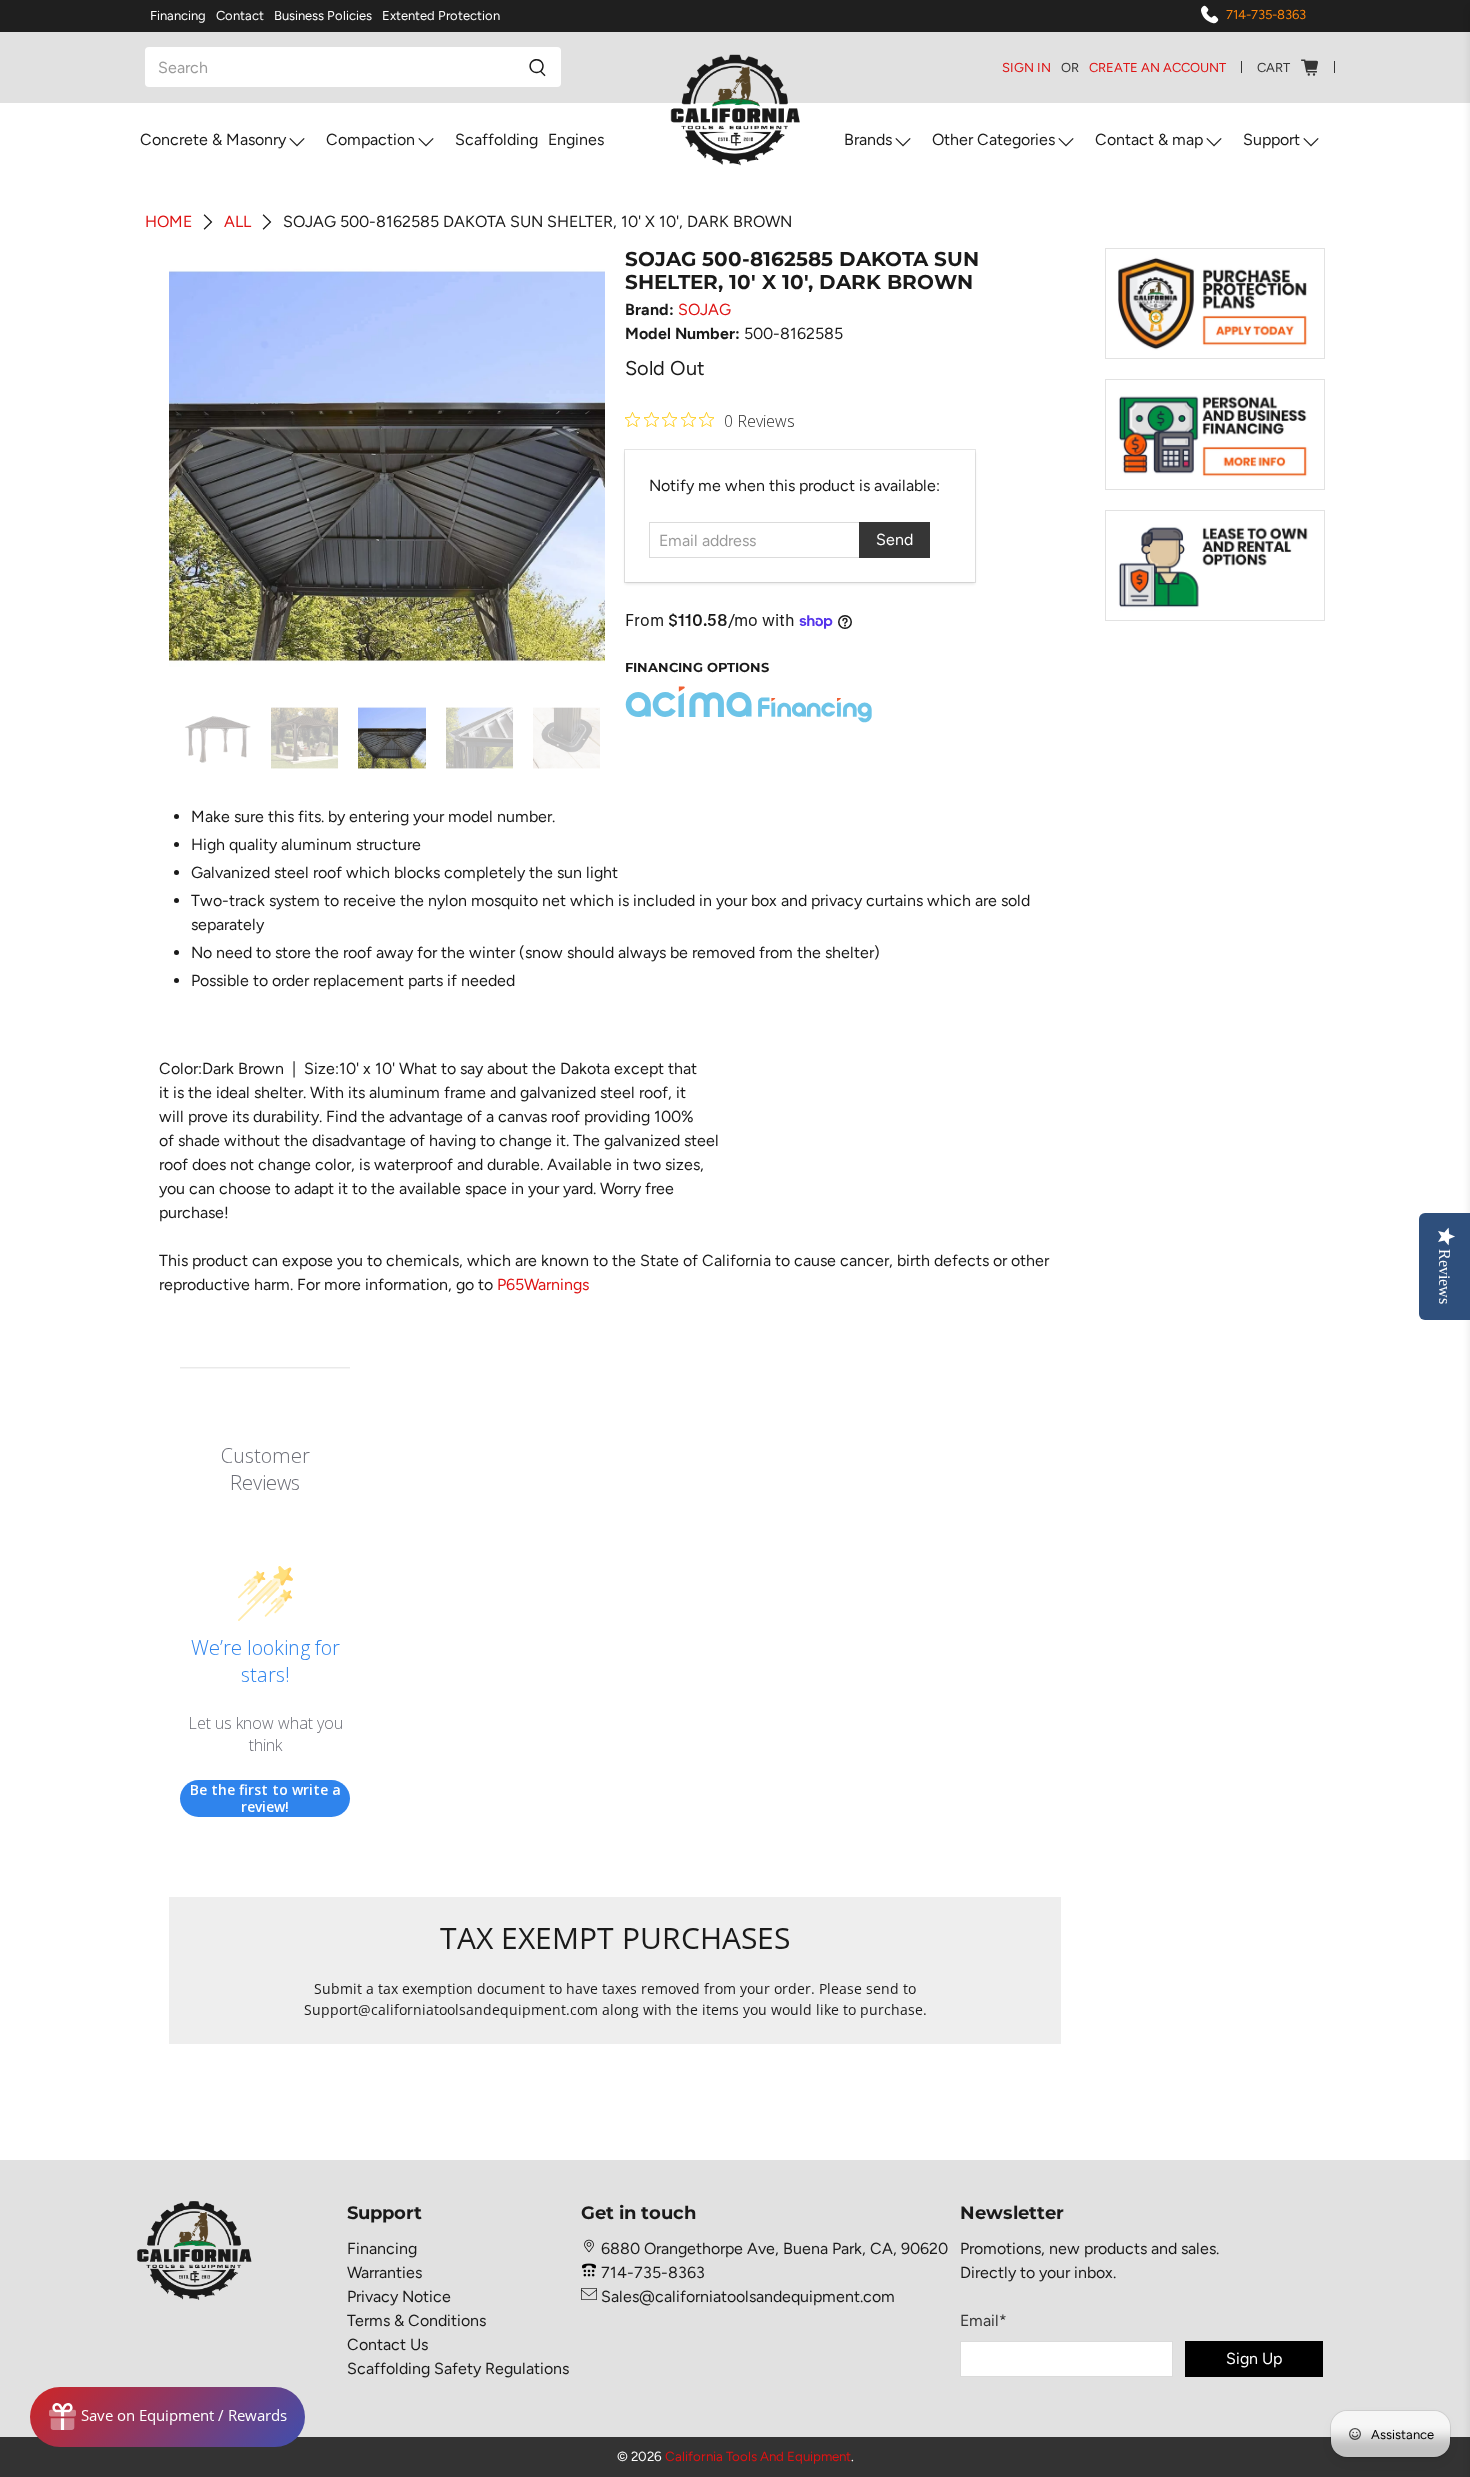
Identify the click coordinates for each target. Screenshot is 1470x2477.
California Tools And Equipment (758, 2456)
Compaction (370, 139)
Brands (868, 139)
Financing (178, 15)
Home (168, 222)
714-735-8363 (1266, 14)
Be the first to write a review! (265, 1798)
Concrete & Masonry (213, 139)
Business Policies (323, 15)
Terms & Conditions (416, 2320)
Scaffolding (496, 139)
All (237, 222)
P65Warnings (543, 1284)
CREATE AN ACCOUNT (1157, 67)
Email (983, 2320)
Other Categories (993, 139)
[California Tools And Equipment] (735, 111)
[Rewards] (167, 2417)
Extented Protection (441, 15)
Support (1271, 139)
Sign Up (1254, 2358)
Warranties (384, 2272)
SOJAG (704, 309)
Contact (240, 15)
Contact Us (387, 2344)
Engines (576, 139)
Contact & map (1149, 139)
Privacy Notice (399, 2296)
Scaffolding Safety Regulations (458, 2368)
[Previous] (201, 466)
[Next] (573, 466)
